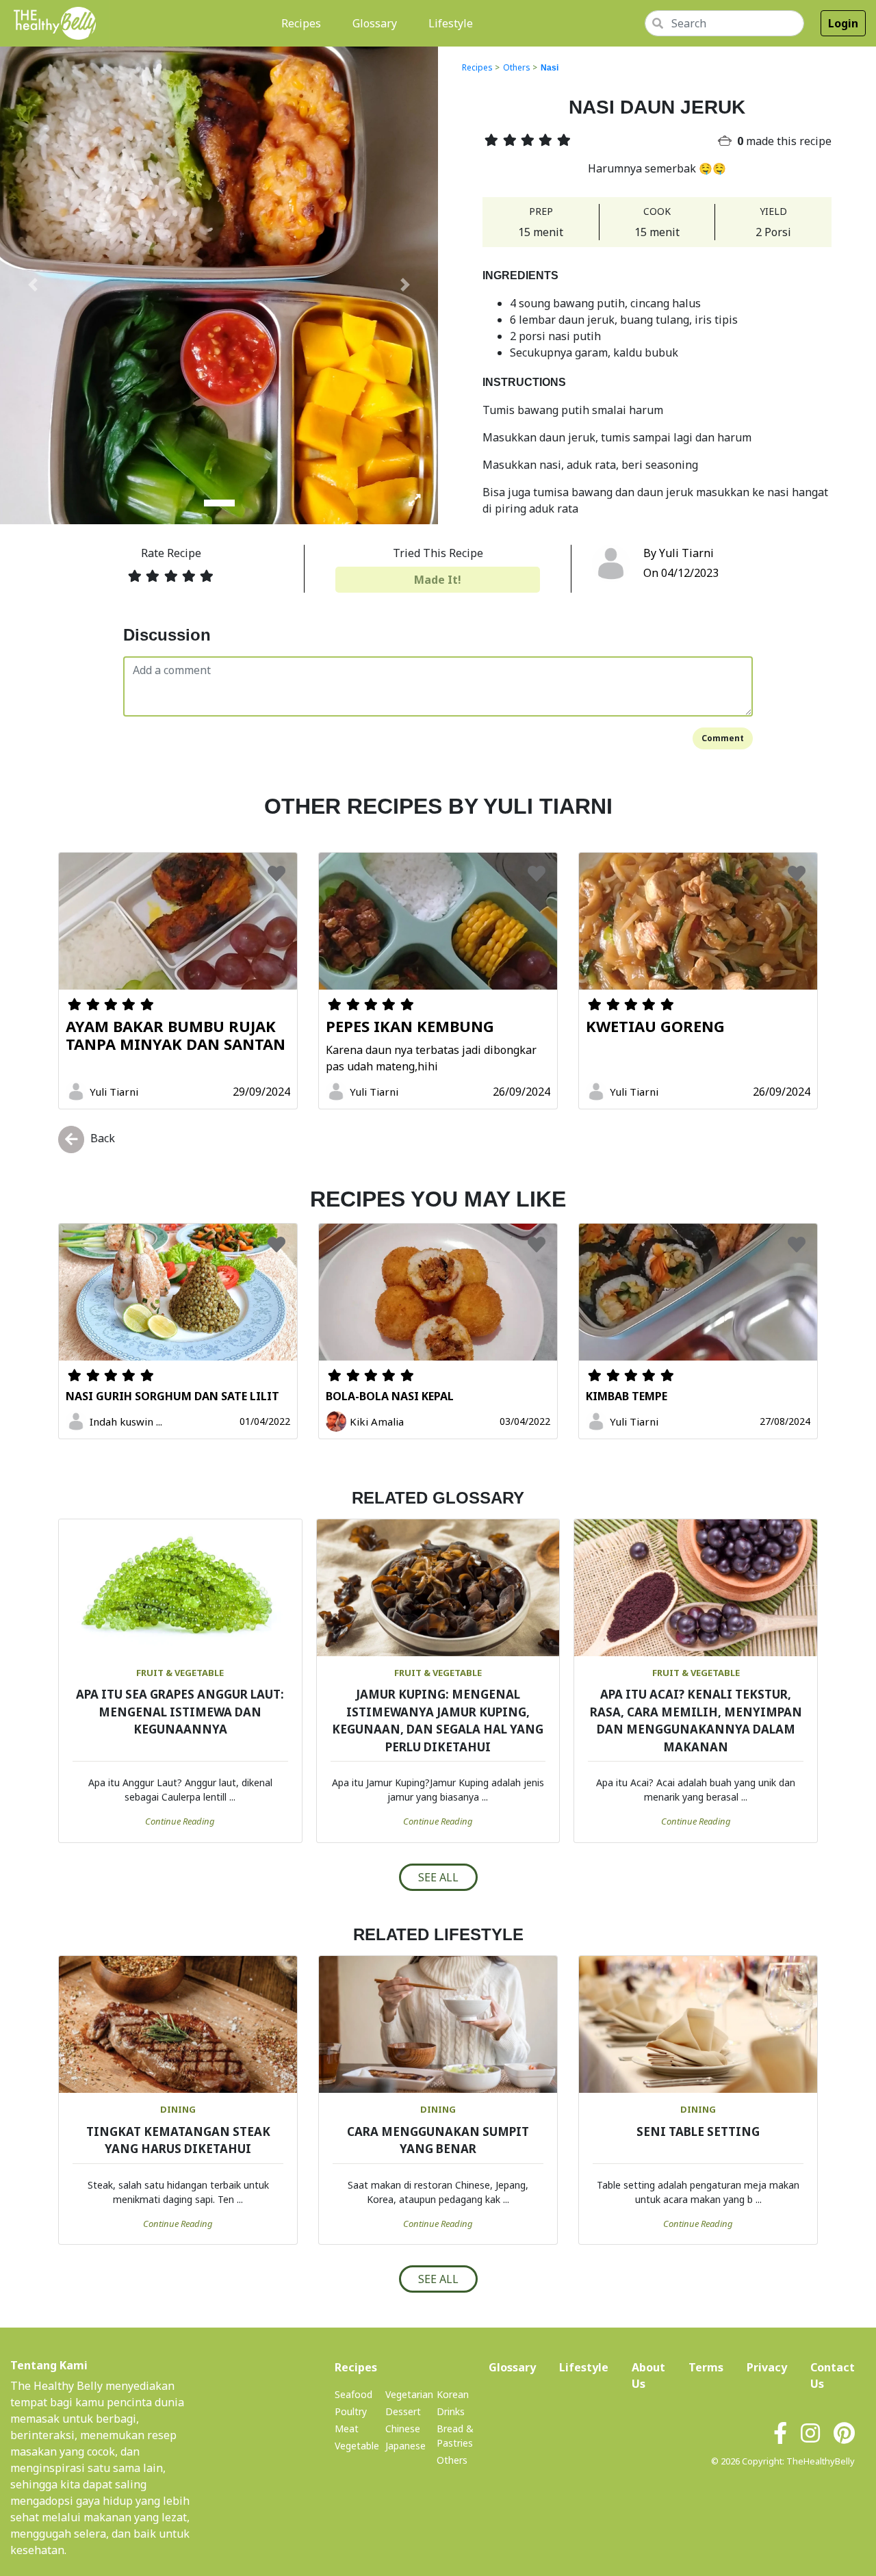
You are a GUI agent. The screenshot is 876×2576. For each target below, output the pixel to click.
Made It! (438, 580)
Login (843, 23)
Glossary (375, 23)
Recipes (304, 23)
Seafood (353, 2394)
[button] (33, 285)
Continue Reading (180, 1821)
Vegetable (357, 2446)
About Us (648, 2375)
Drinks (451, 2411)
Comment (723, 738)
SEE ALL (438, 1877)
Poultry (351, 2411)
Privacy (767, 2367)
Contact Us (833, 2375)
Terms (706, 2367)
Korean (453, 2394)
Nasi (550, 68)
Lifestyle (451, 23)
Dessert (403, 2411)
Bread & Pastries (455, 2436)
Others (517, 67)
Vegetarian (409, 2394)
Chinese (403, 2429)
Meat (347, 2429)
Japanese (405, 2446)
